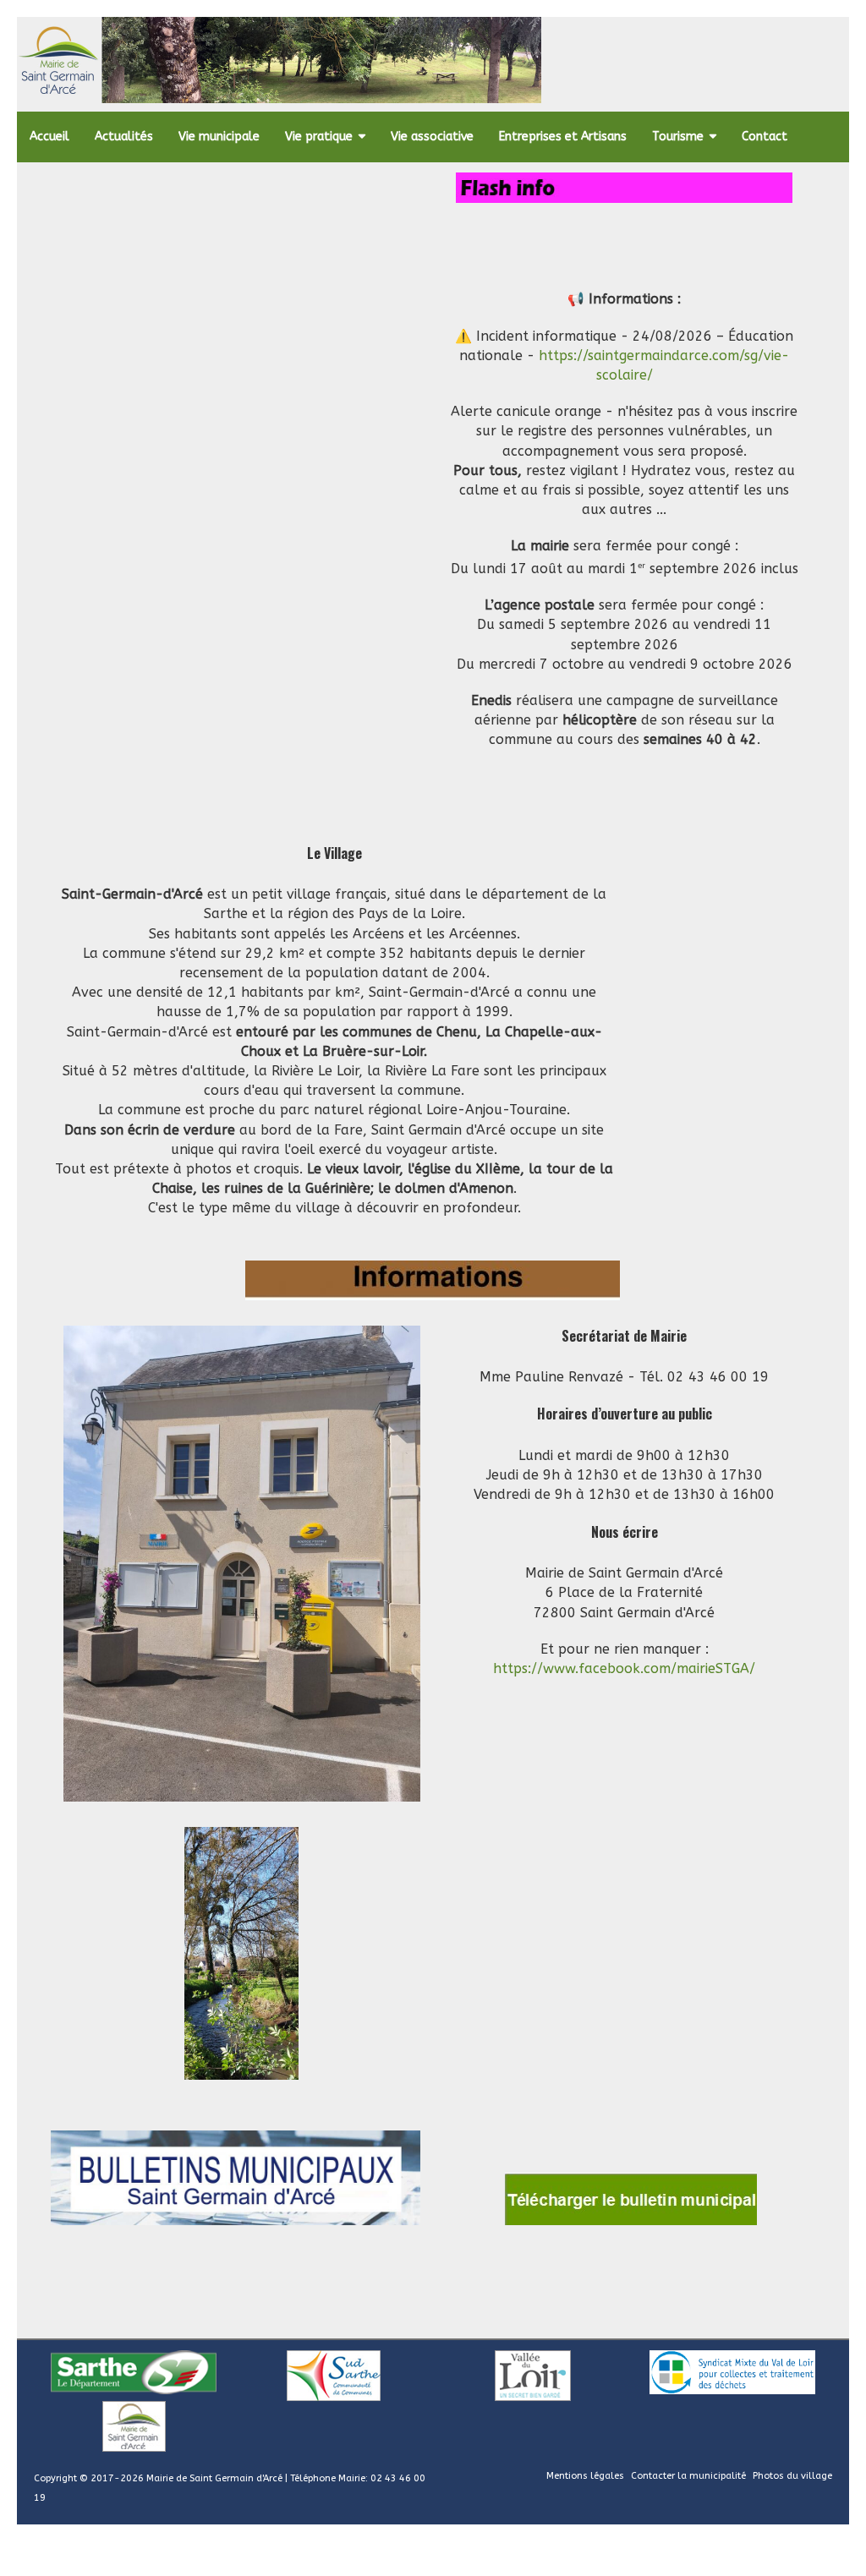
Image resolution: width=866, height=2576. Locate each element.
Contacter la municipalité (688, 2476)
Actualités (124, 137)
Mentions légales (585, 2476)
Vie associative (432, 137)
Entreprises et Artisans (563, 137)
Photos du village (792, 2476)
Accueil (49, 137)
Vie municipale (219, 137)
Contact (765, 137)
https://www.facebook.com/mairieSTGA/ (624, 1668)
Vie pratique (319, 137)
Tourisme (678, 137)
